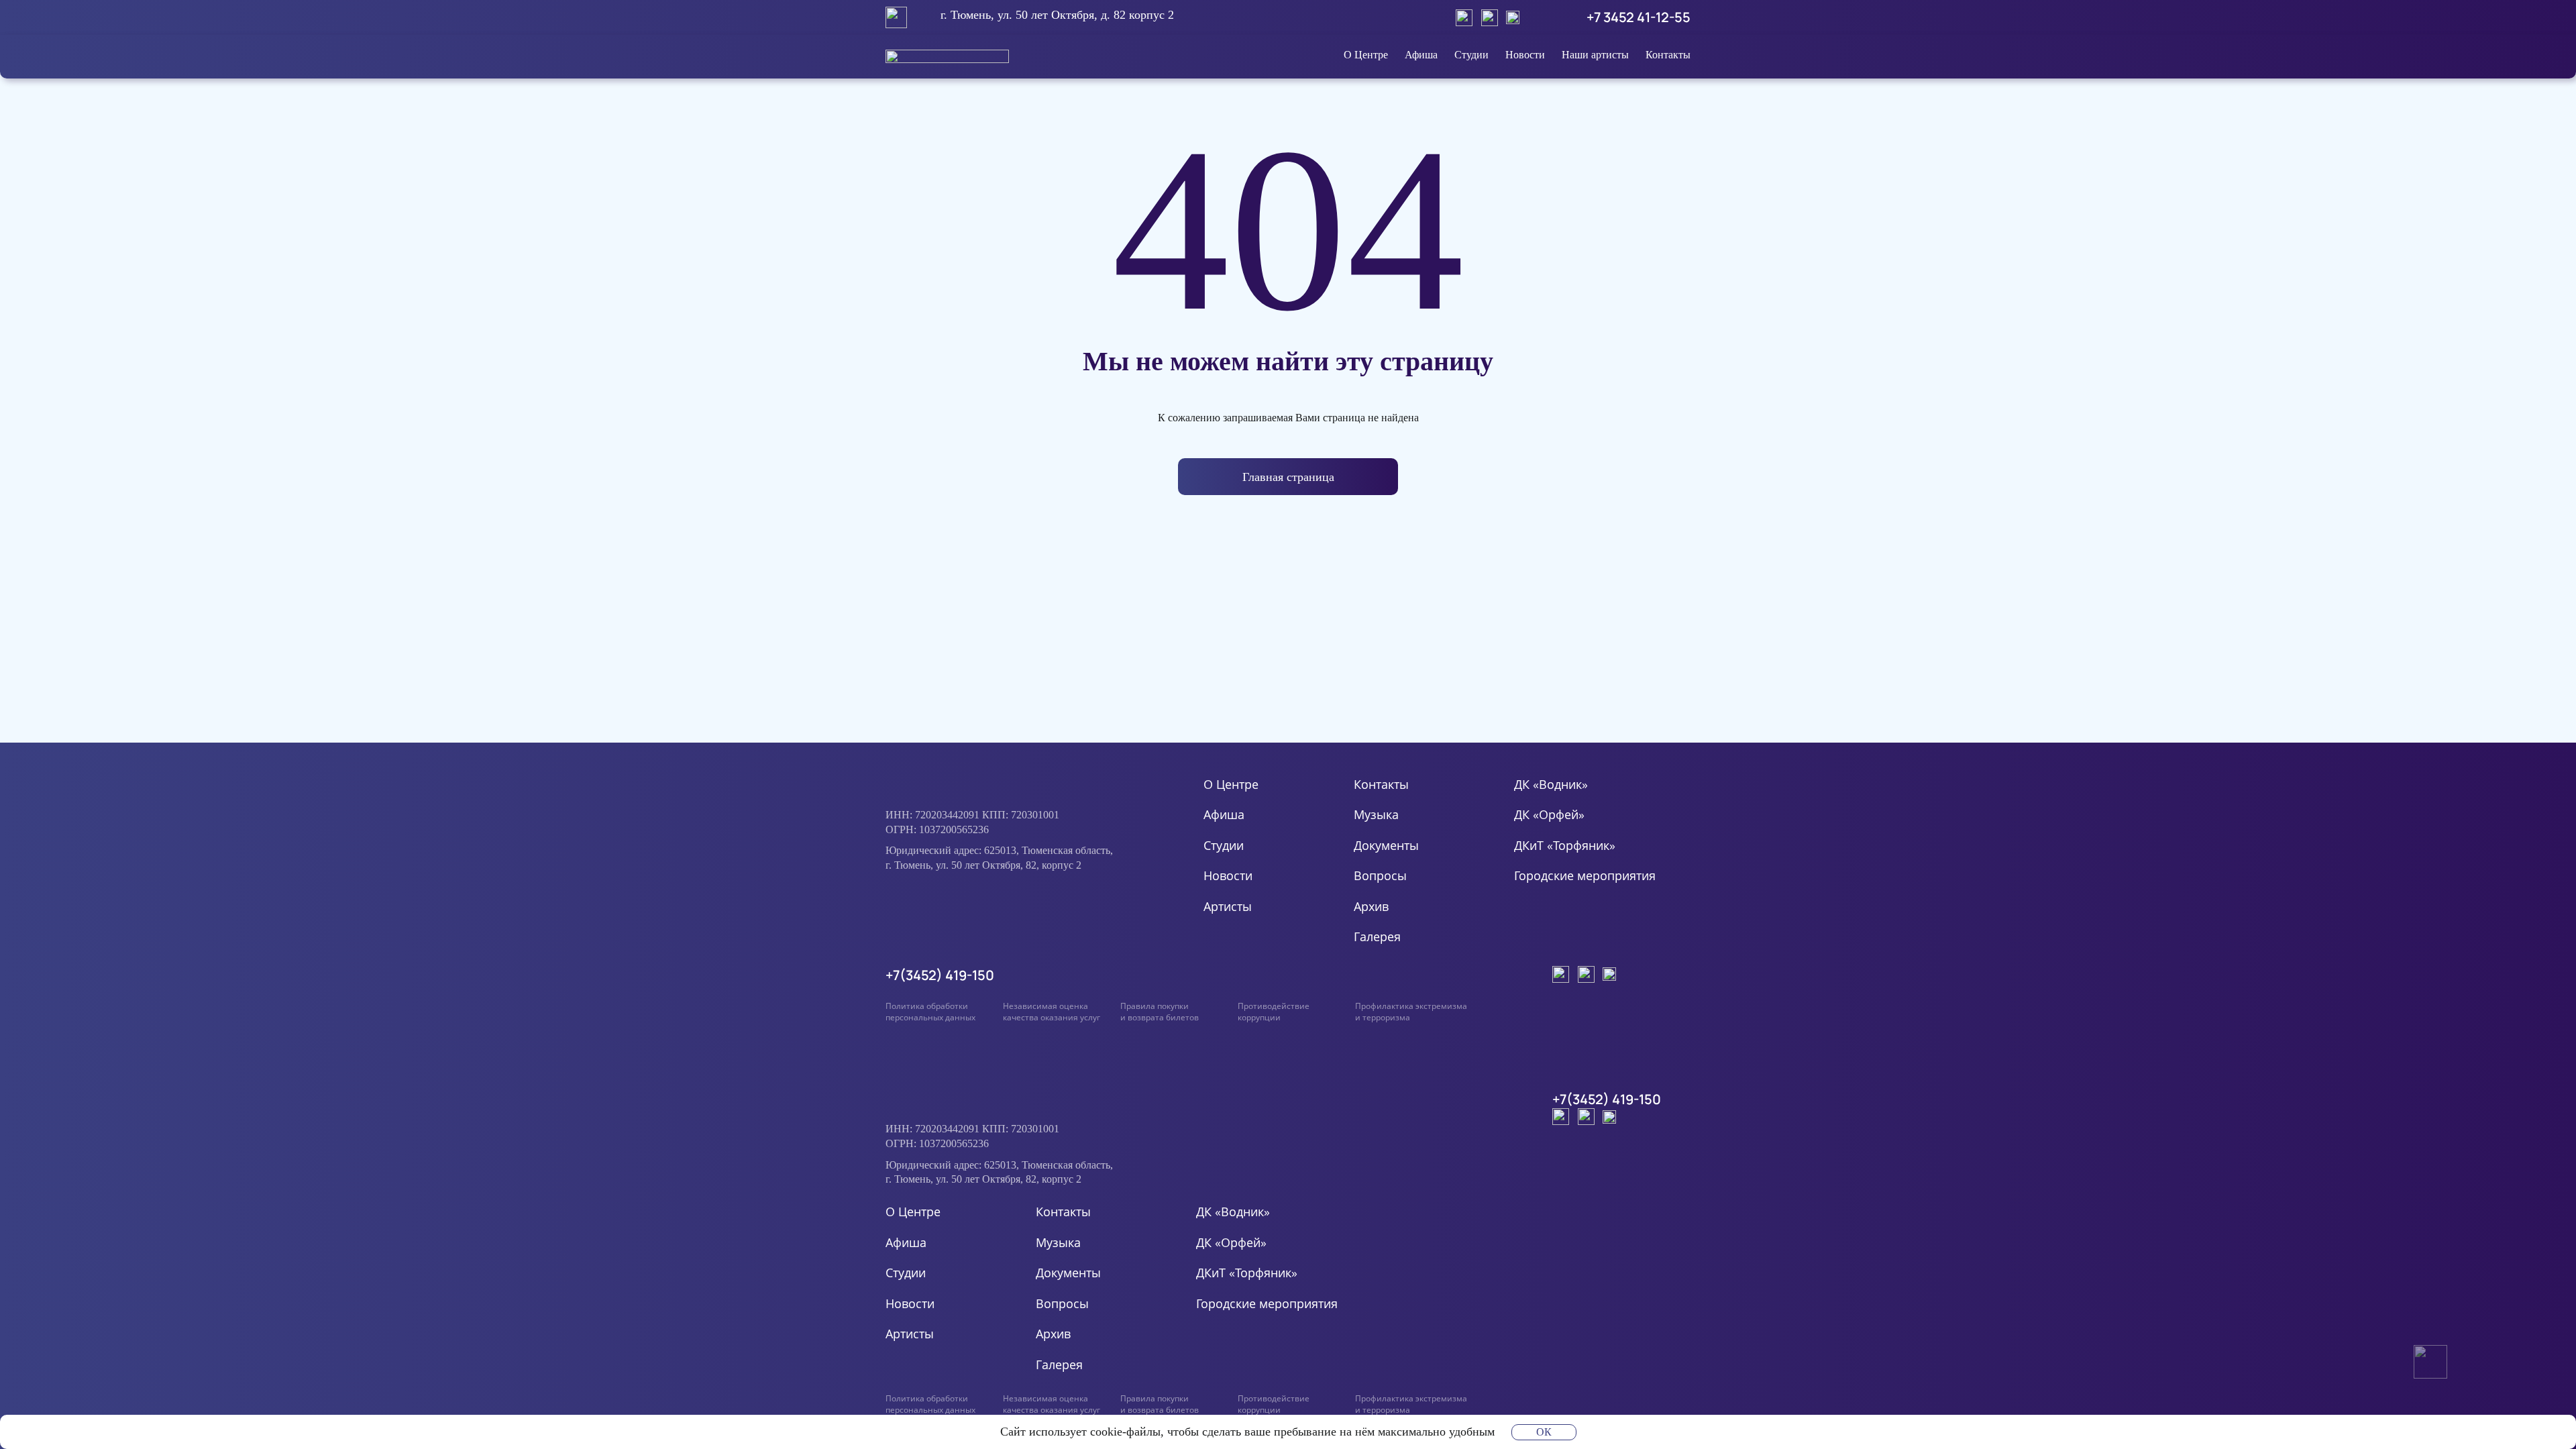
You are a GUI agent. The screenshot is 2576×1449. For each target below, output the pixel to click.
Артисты (1228, 906)
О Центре (1366, 55)
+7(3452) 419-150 (940, 975)
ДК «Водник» (1551, 784)
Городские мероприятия (1585, 875)
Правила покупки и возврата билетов (1160, 1012)
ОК (1544, 1432)
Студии (1471, 55)
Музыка (1376, 814)
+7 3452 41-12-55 (1639, 17)
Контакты (1668, 55)
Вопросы (1380, 875)
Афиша (1421, 55)
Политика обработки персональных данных (930, 1012)
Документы (1386, 845)
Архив (1371, 906)
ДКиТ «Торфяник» (1565, 845)
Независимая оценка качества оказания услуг (1052, 1012)
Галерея (1377, 936)
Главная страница (1288, 477)
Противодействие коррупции (1274, 1012)
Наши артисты (1595, 55)
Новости (1525, 55)
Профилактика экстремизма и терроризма (1411, 1012)
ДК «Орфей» (1549, 814)
